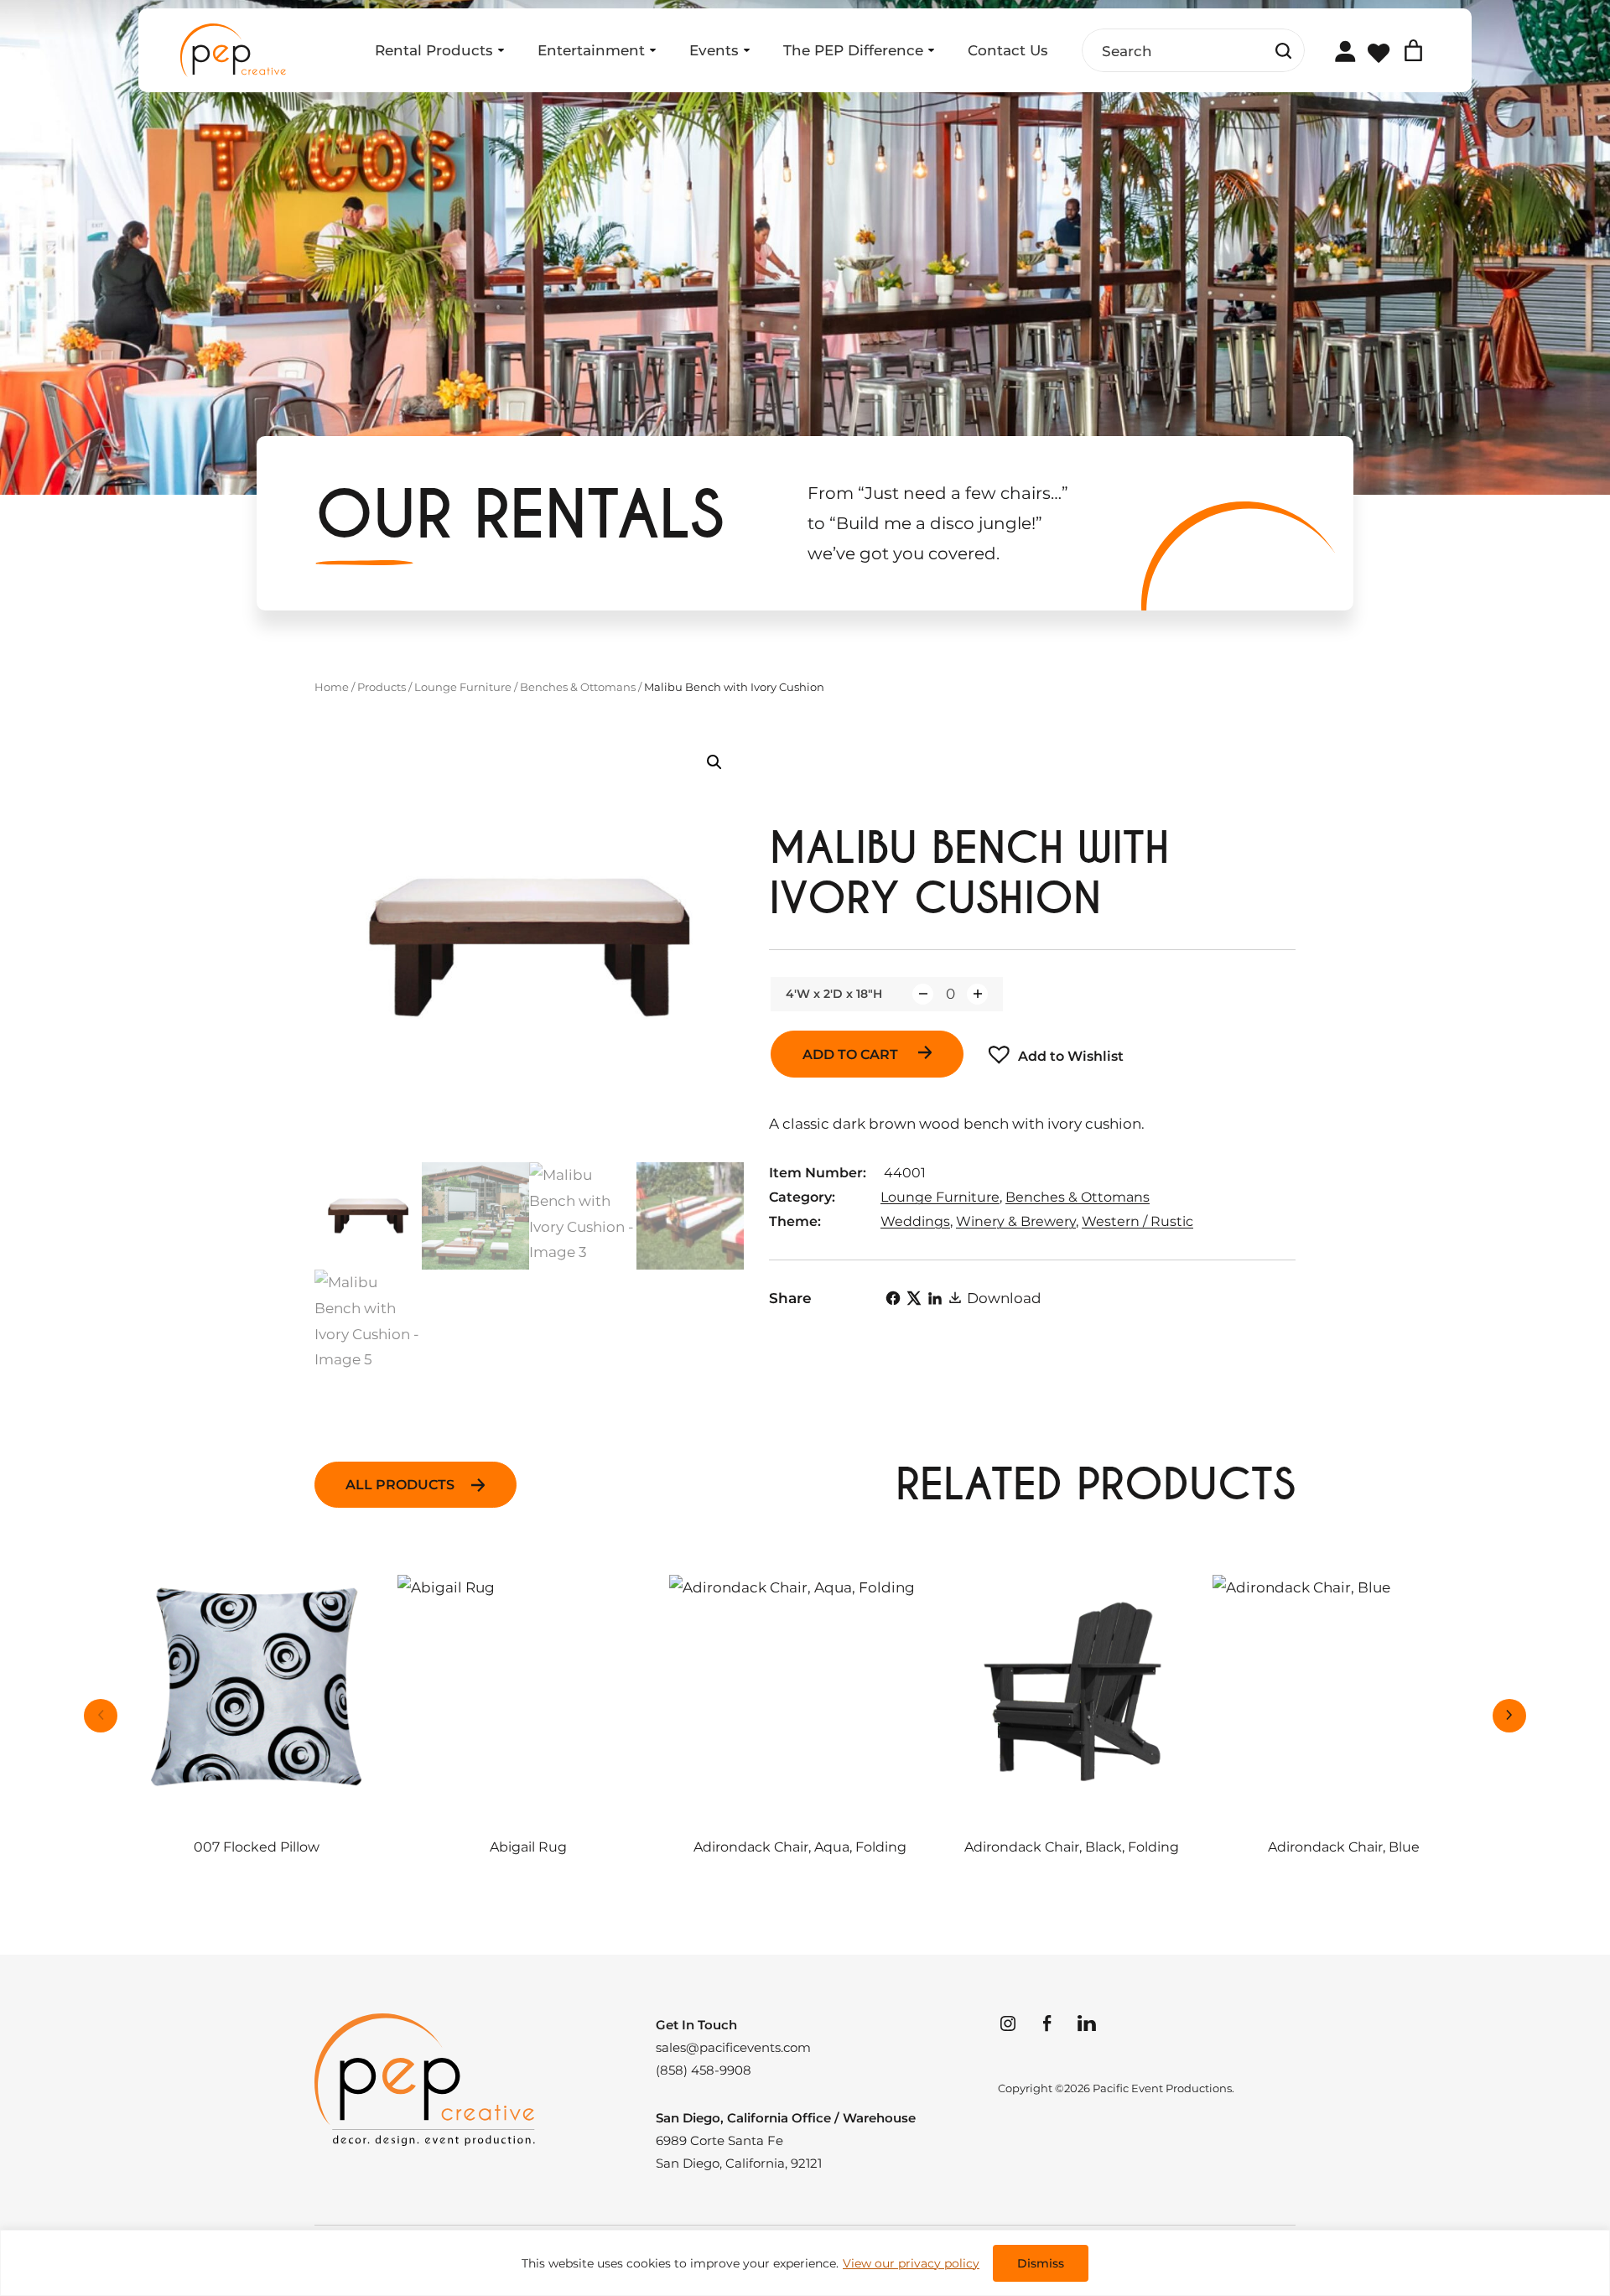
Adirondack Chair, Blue (1344, 1847)
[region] (805, 2263)
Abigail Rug (528, 1847)
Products (382, 687)
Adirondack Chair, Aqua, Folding (800, 1847)
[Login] (1345, 51)
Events (714, 50)
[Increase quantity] (977, 994)
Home (332, 687)
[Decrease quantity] (923, 994)
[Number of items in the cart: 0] (1413, 51)
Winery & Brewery (1016, 1221)
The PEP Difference (853, 50)
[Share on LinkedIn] (935, 1298)
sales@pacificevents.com (733, 2047)
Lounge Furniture (463, 687)
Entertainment (591, 50)
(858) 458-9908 (704, 2070)
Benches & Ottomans (578, 687)
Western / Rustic (1137, 1221)
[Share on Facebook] (893, 1298)
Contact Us (1008, 50)
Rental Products (434, 50)
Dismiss (1041, 2263)
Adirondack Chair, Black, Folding (1072, 1847)
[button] (714, 762)
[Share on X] (914, 1298)
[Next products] (1509, 1716)
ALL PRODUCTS (400, 1485)
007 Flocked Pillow (257, 1847)
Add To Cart (852, 1054)
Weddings (915, 1221)
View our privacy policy (911, 2263)
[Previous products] (101, 1716)
